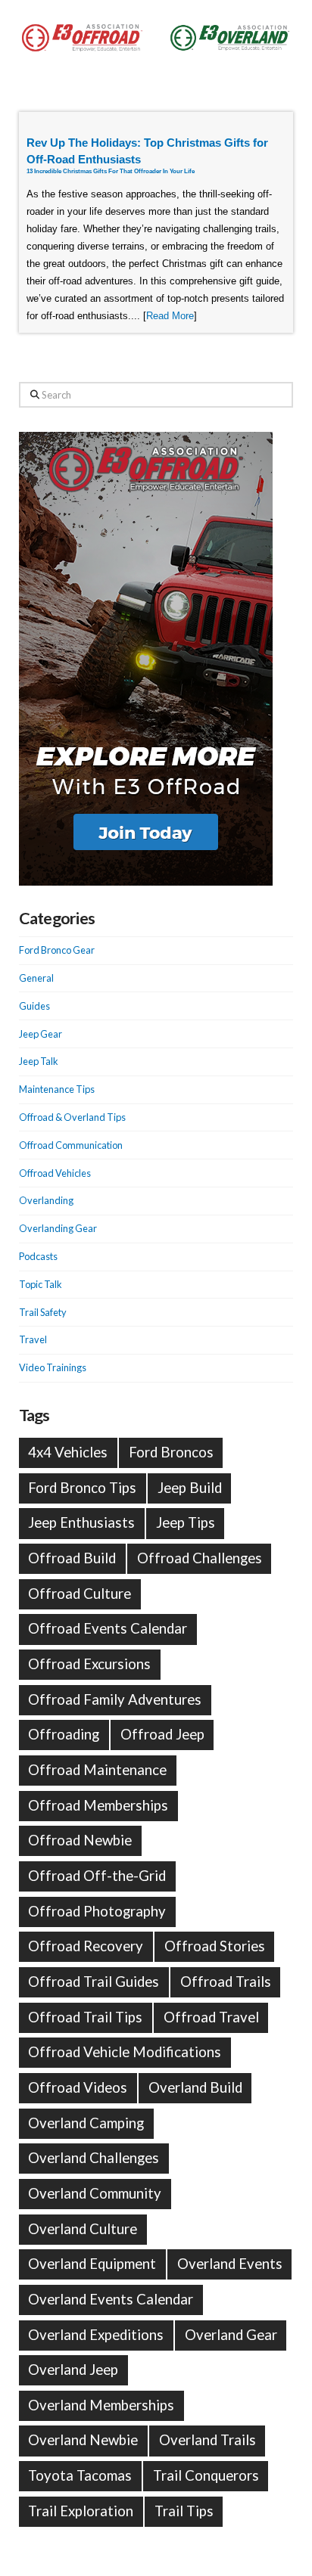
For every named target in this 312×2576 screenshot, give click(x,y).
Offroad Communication (71, 1145)
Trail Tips (184, 2511)
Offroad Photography (97, 1911)
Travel (33, 1339)
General (36, 978)
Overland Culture (83, 2229)
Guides (34, 1006)
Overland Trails (207, 2440)
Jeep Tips (186, 1522)
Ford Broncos (171, 1452)
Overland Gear (231, 2335)
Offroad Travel (211, 2017)
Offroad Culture (80, 1594)
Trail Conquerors (206, 2475)
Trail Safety (43, 1312)
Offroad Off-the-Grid (97, 1876)
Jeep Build (190, 1488)
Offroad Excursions (89, 1664)
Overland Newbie (83, 2440)
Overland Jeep (73, 2370)
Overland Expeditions (96, 2335)
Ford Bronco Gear (57, 950)
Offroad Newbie (80, 1840)
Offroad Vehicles (55, 1173)
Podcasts (38, 1256)
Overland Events (230, 2264)
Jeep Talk (39, 1061)
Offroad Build (72, 1558)
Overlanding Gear (58, 1228)
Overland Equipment (92, 2264)
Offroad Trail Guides (94, 1982)
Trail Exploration (81, 2511)
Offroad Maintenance (97, 1770)
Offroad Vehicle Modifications (125, 2052)
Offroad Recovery (86, 1946)
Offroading (64, 1734)
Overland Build (195, 2087)
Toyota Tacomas (80, 2475)
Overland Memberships (101, 2405)
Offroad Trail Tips (85, 2017)
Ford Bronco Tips (82, 1488)
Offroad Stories (215, 1946)
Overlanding (46, 1200)
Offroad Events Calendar (108, 1628)
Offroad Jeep (162, 1734)
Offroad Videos (78, 2087)
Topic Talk (41, 1284)
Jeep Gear (41, 1034)
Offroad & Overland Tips (72, 1117)
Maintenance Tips (57, 1089)
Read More (170, 316)
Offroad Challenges (200, 1558)
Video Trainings (53, 1367)
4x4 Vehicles (68, 1452)
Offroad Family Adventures (115, 1699)
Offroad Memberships (98, 1805)
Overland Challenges (94, 2158)
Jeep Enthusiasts (81, 1522)
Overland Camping (86, 2123)
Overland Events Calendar (111, 2299)
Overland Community (95, 2193)
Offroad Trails (226, 1982)
